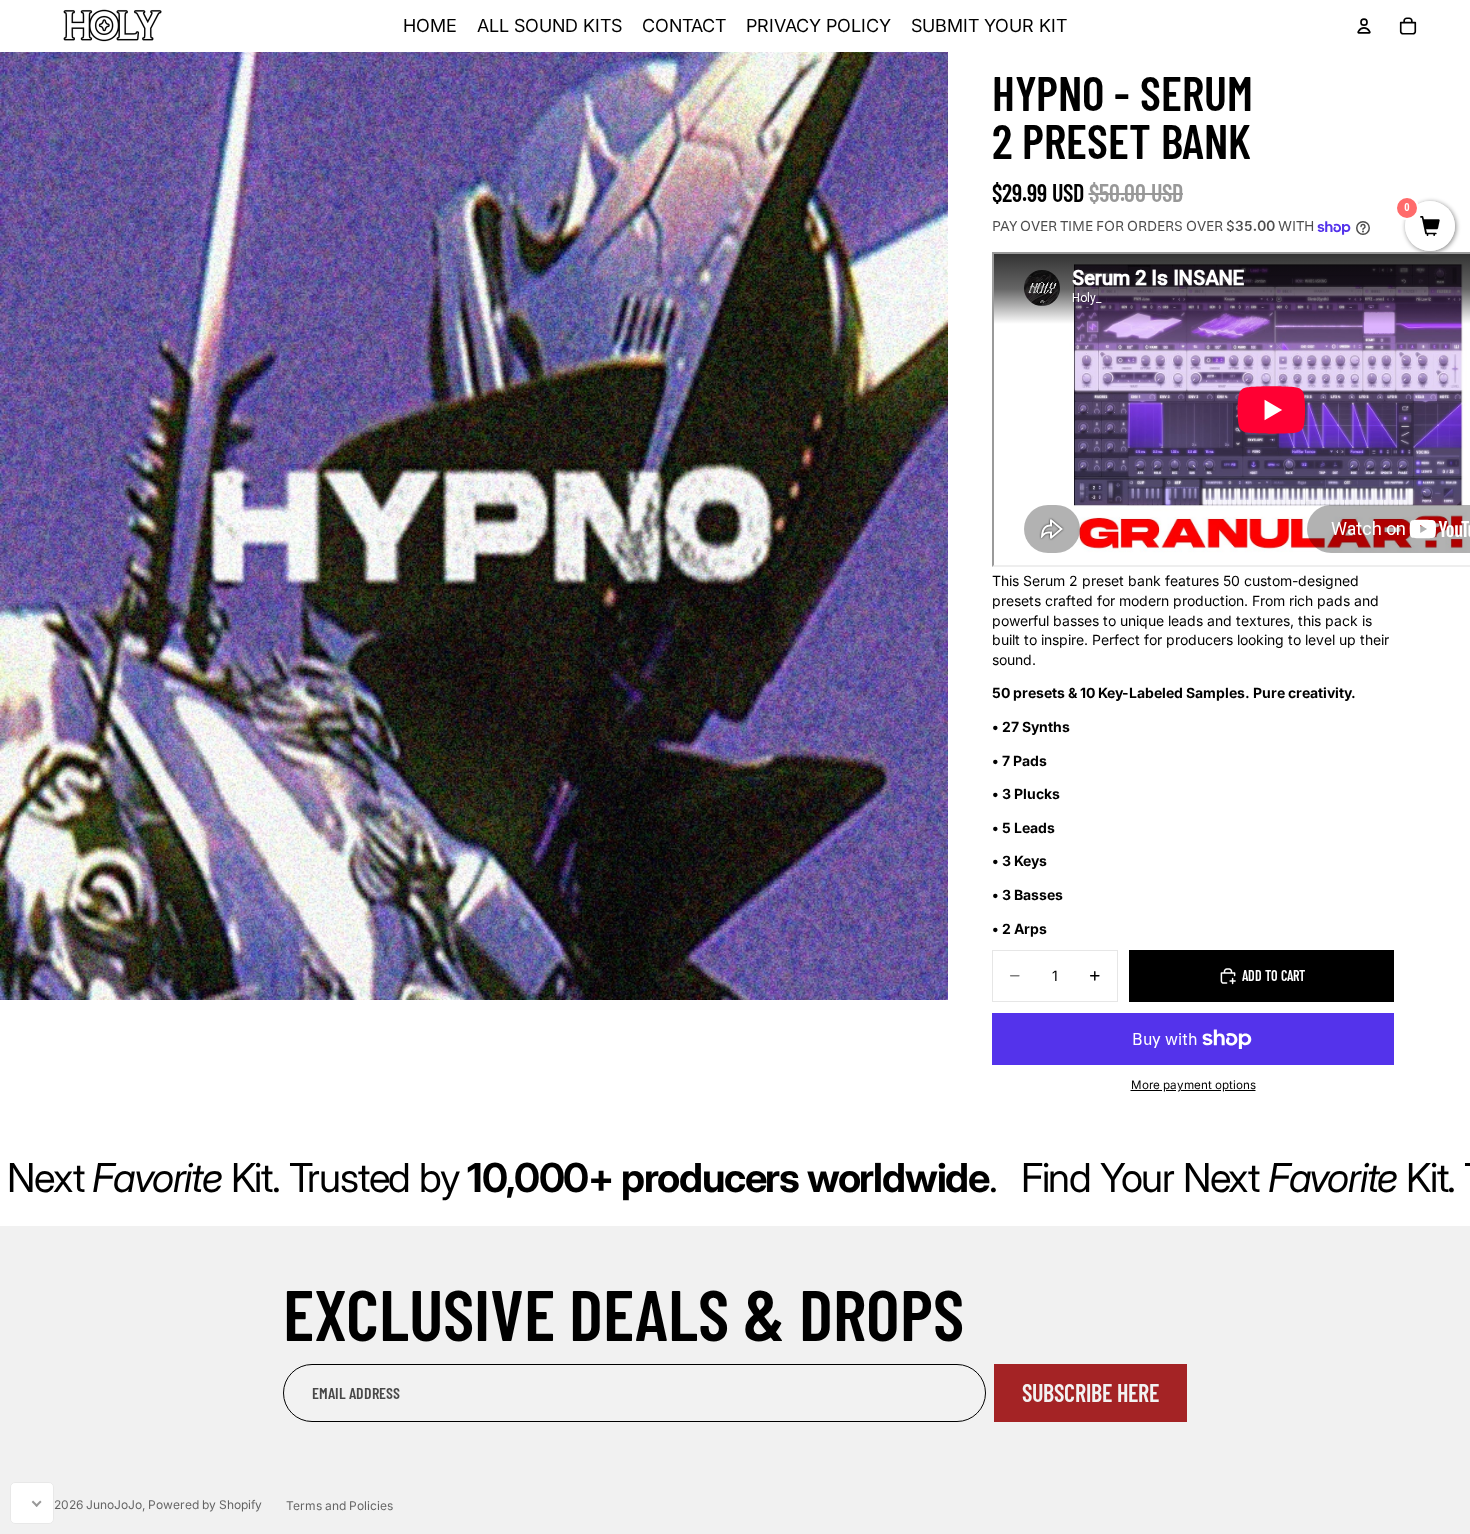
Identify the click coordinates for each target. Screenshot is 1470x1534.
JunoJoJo (114, 1504)
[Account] (1364, 26)
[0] (1430, 228)
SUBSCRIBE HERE (1090, 1392)
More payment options (1193, 1085)
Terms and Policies (339, 1505)
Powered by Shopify (205, 1504)
